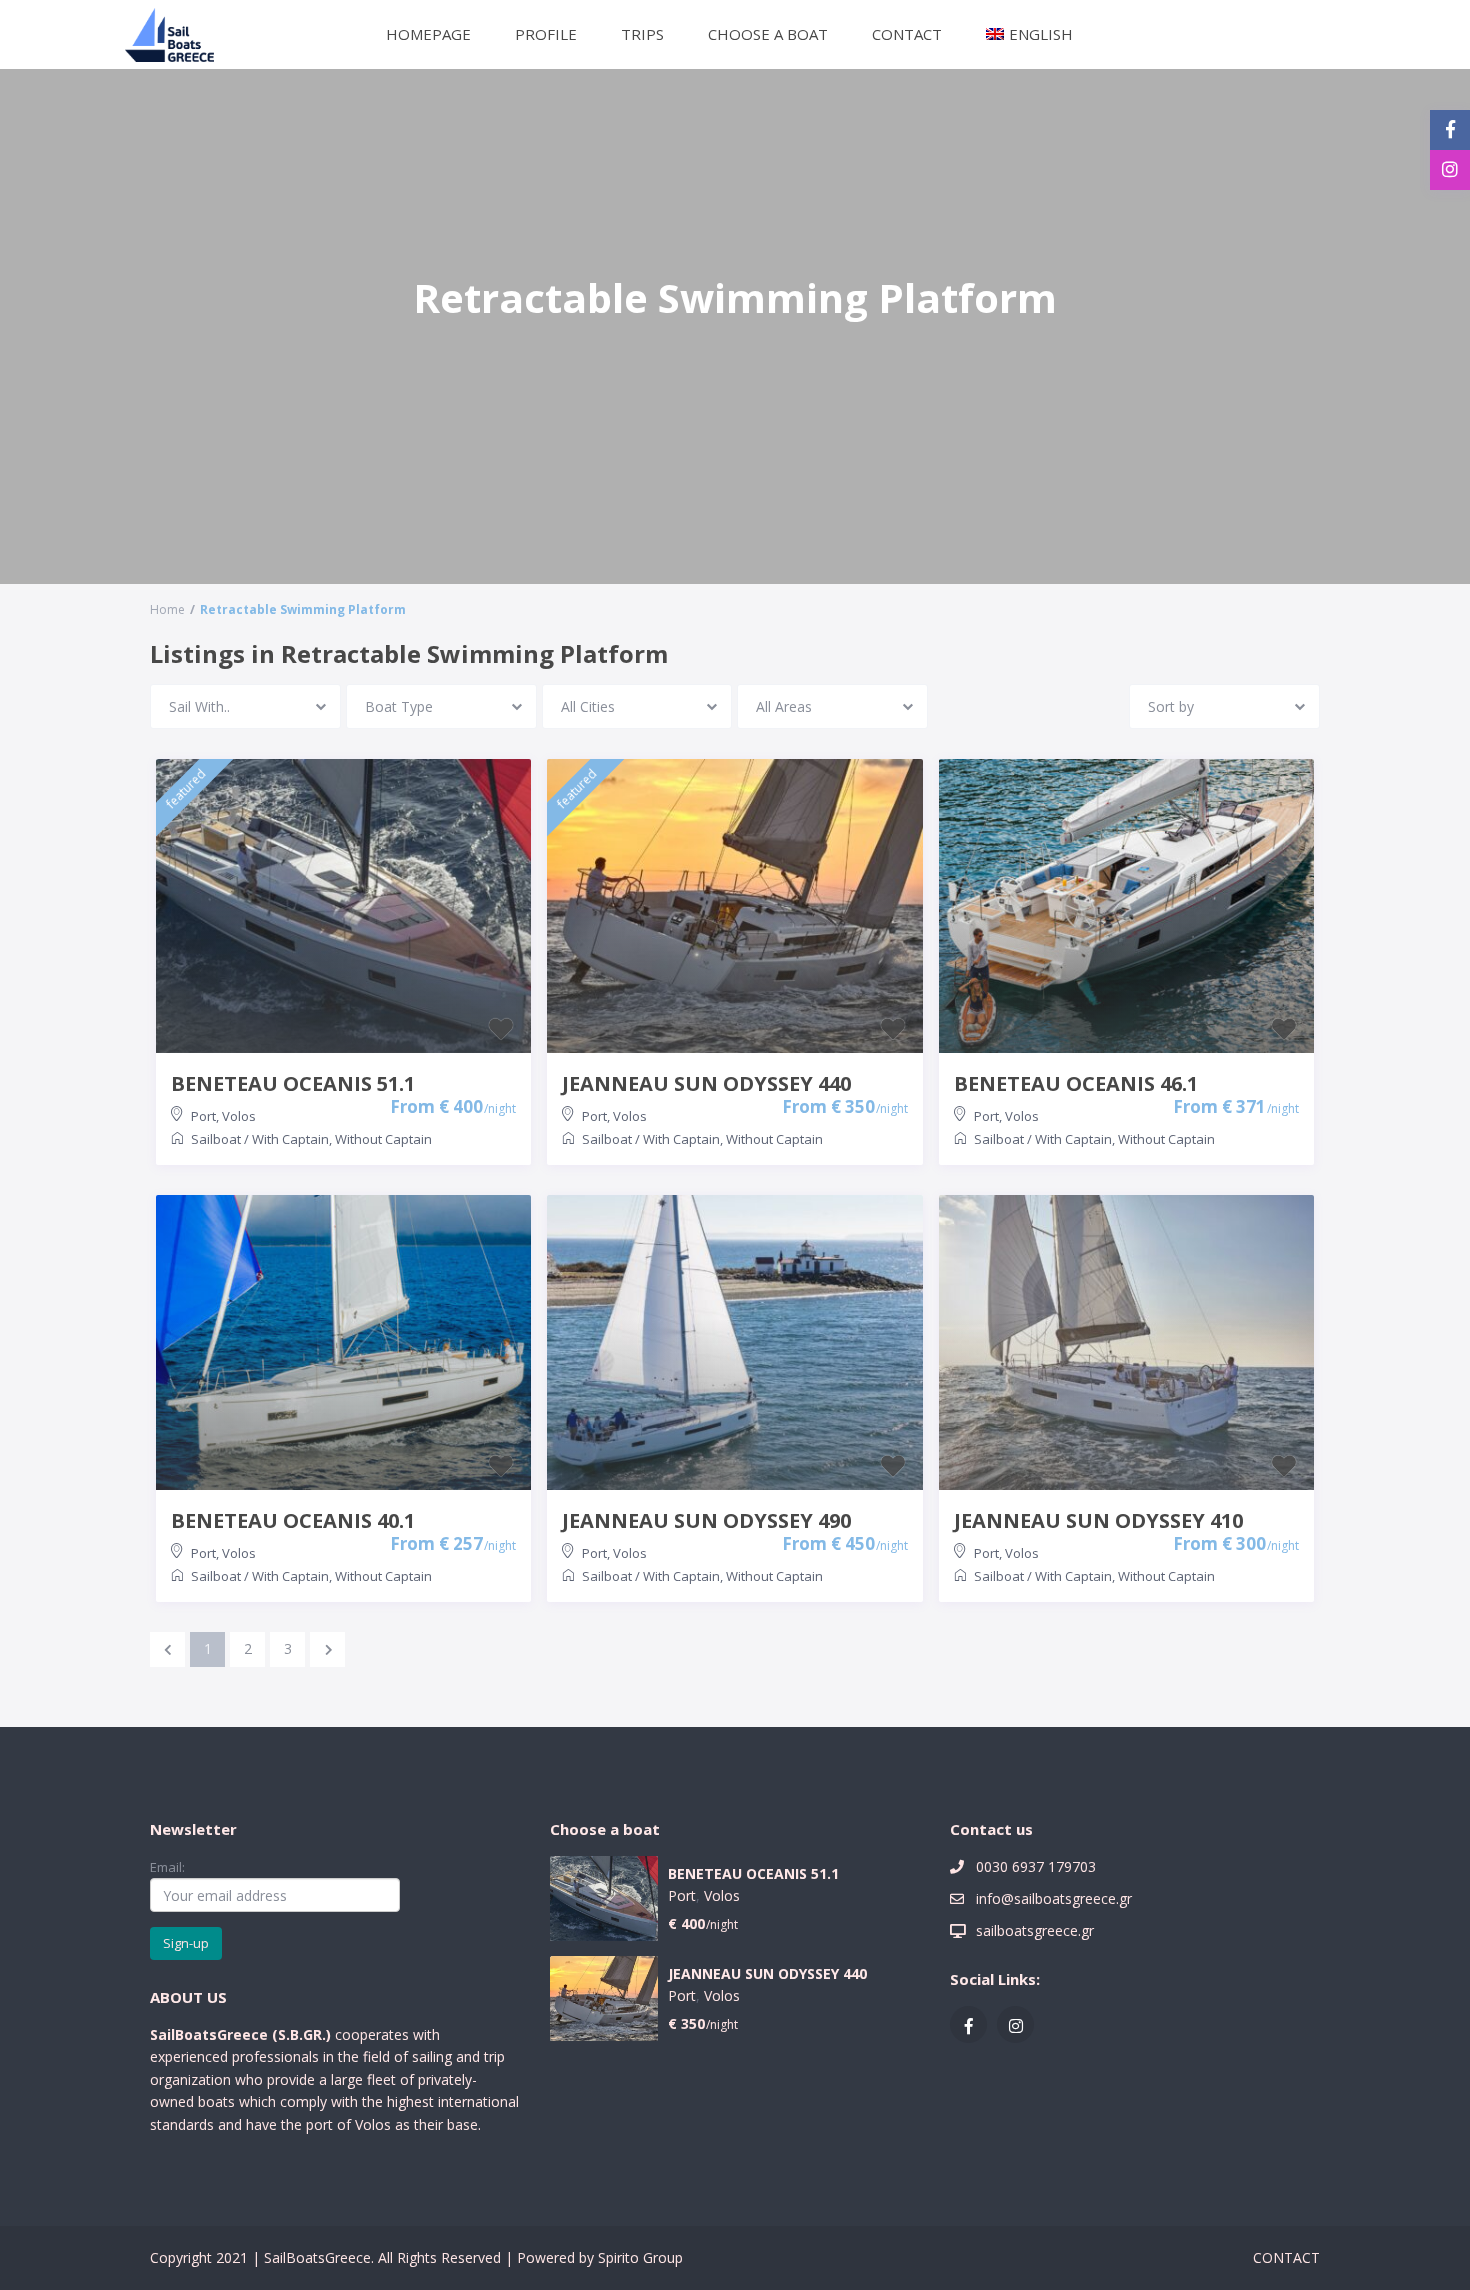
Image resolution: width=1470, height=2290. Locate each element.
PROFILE (546, 34)
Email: (167, 1867)
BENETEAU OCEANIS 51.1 (753, 1874)
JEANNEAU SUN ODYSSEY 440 (767, 1974)
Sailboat (216, 1139)
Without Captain (383, 1139)
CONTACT (907, 34)
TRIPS (642, 34)
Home (167, 609)
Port (203, 1116)
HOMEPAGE (428, 34)
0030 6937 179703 (1036, 1866)
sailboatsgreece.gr (1035, 1930)
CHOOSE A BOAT (768, 34)
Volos (239, 1116)
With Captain (290, 1139)
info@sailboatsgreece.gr (1054, 1898)
